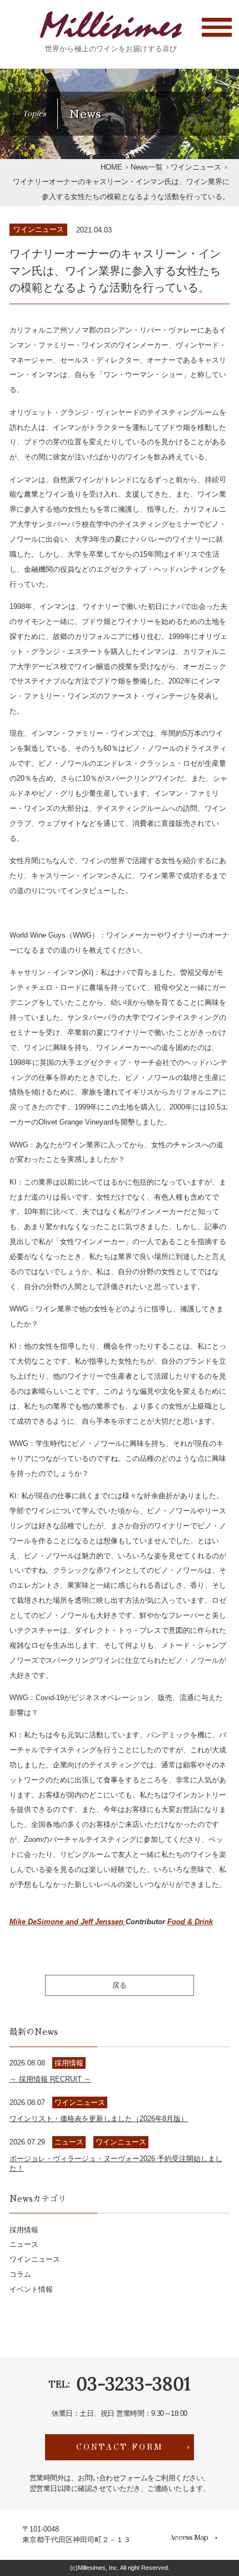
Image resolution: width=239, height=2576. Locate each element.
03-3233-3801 (133, 2384)
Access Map (189, 2538)
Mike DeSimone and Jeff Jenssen (68, 1922)
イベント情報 (31, 2289)
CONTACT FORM (120, 2447)
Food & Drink (190, 1922)
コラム (20, 2274)
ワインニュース (39, 229)
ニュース (24, 2244)
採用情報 (24, 2230)
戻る (120, 1985)
